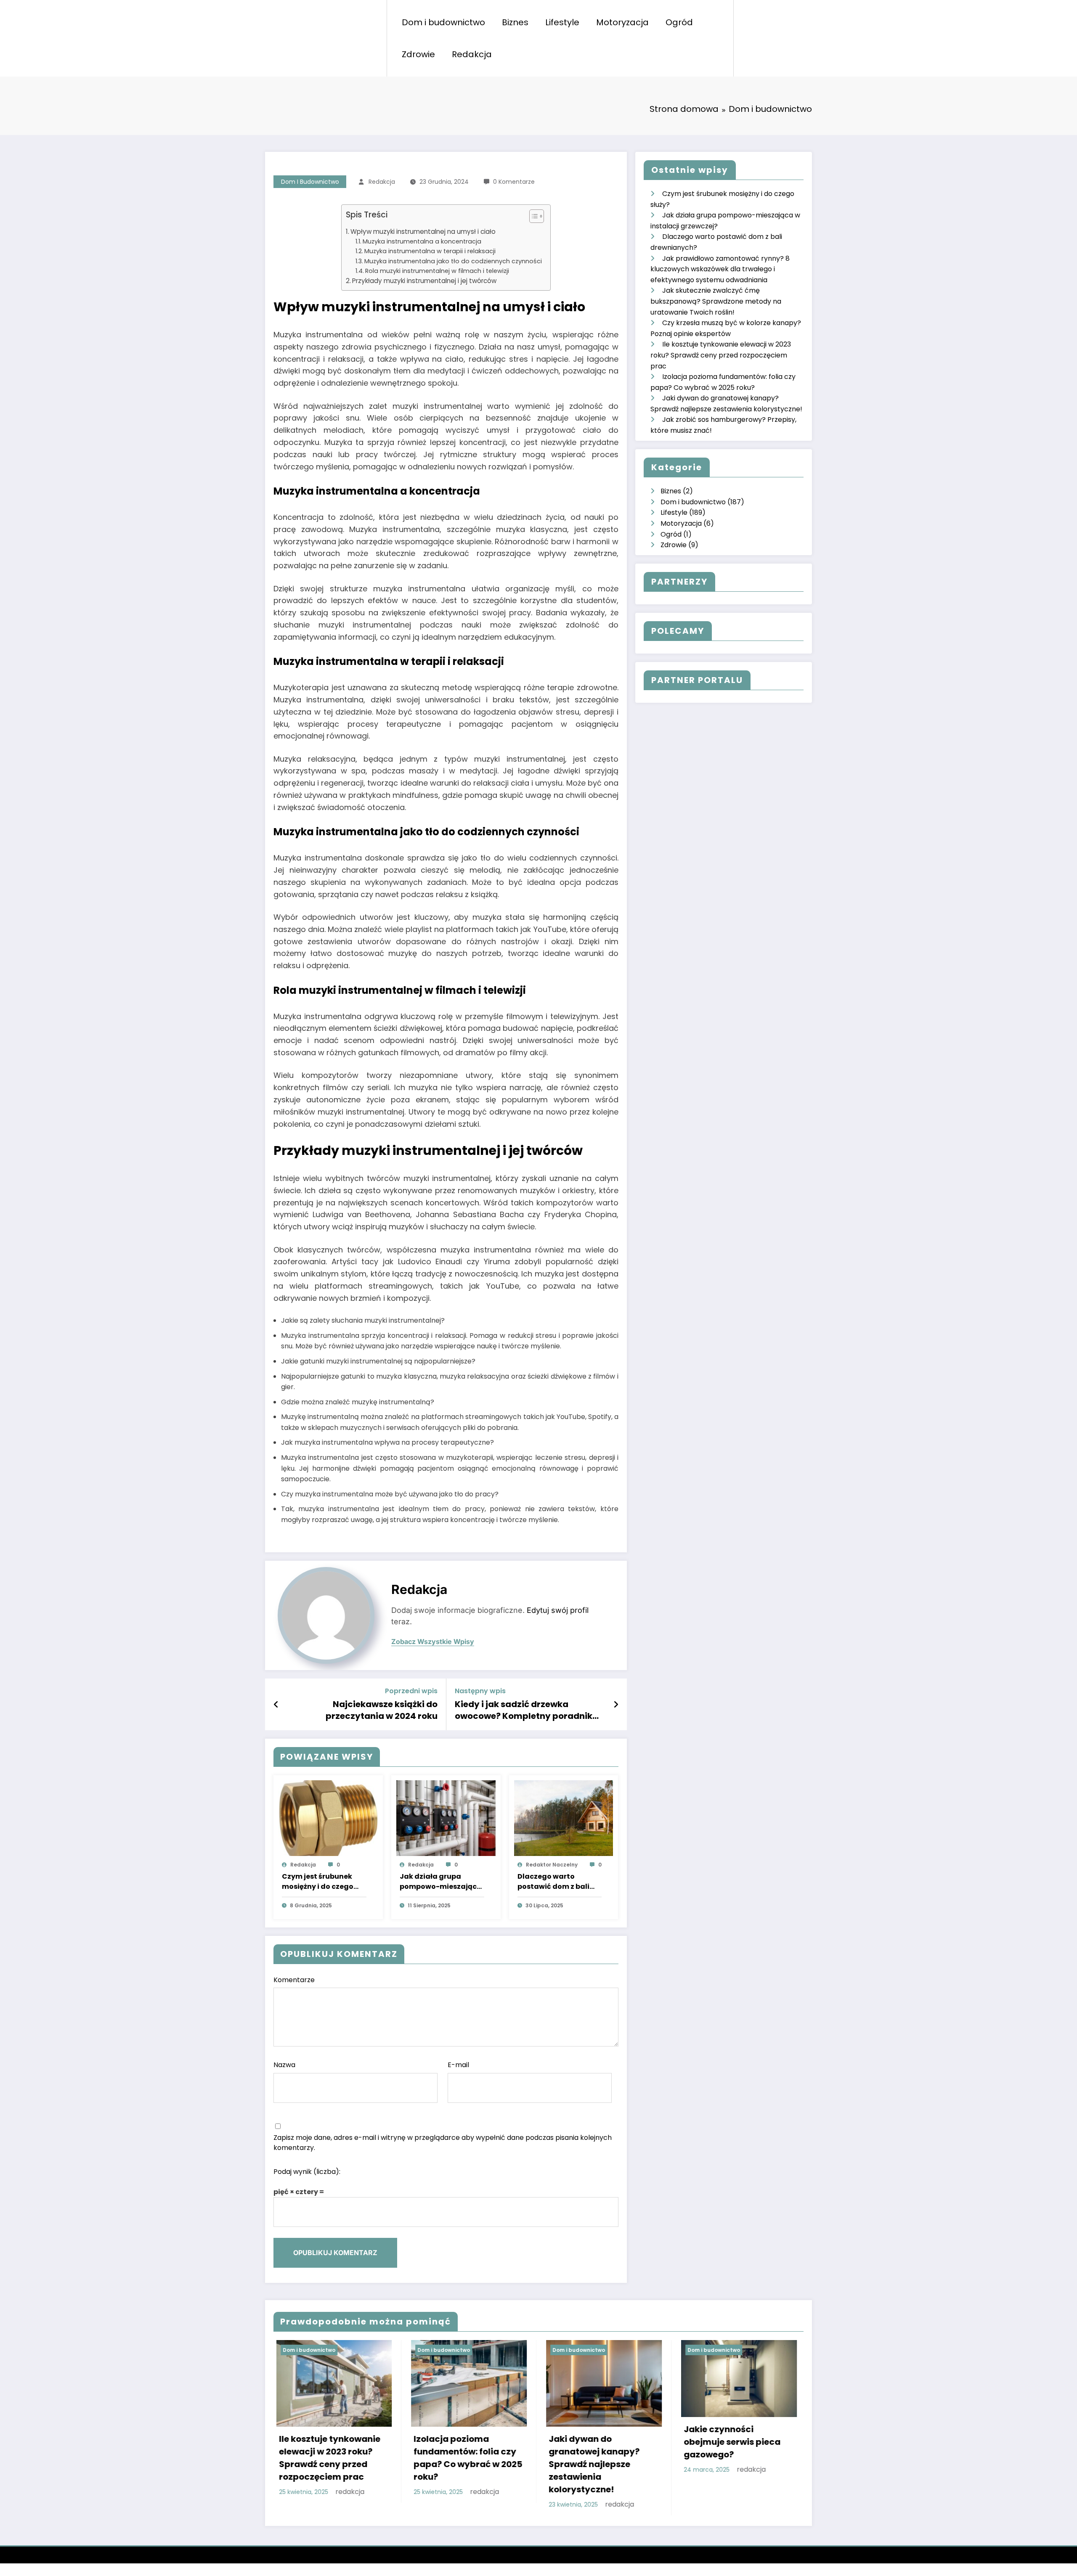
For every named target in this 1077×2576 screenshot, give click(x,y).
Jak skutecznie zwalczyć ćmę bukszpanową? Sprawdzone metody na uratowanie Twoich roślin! (716, 301)
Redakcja (472, 54)
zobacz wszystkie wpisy (433, 1642)
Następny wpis (480, 1691)
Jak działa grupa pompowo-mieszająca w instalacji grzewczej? (441, 1882)
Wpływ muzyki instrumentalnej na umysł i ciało (423, 232)
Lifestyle (562, 22)
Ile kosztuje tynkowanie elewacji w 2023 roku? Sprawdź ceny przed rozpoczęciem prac (721, 355)
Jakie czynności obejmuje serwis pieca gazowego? (729, 2442)
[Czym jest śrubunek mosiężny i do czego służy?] (328, 1818)
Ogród (679, 22)
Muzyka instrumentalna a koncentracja (422, 241)
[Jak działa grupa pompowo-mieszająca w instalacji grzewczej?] (446, 1818)
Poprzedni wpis (411, 1691)
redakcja (382, 182)
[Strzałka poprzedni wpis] (276, 1705)
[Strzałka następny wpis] (616, 1705)
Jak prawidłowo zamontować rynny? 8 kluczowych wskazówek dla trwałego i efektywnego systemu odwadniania (720, 269)
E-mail (458, 2065)
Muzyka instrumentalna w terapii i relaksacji (430, 251)
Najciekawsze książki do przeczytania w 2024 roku (382, 1710)
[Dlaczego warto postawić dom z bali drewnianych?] (564, 1818)
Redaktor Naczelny (552, 1865)
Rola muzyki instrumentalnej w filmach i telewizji (437, 271)
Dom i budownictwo (443, 22)
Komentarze (294, 1980)
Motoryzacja (622, 22)
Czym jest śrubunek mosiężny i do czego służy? (318, 1882)
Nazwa (284, 2065)
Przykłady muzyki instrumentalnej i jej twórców (424, 281)
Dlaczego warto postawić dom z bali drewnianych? (553, 1882)
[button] (532, 218)
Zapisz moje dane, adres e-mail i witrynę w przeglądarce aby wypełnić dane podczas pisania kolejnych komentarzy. (443, 2143)
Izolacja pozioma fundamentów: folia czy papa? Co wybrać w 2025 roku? (465, 2458)
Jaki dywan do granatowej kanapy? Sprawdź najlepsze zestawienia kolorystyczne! (592, 2464)
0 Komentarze (514, 182)
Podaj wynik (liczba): (307, 2172)
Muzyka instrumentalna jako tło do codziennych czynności (453, 261)
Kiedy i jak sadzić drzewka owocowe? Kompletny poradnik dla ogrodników (524, 1710)
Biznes (515, 22)
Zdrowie (418, 54)
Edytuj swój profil (558, 1610)
